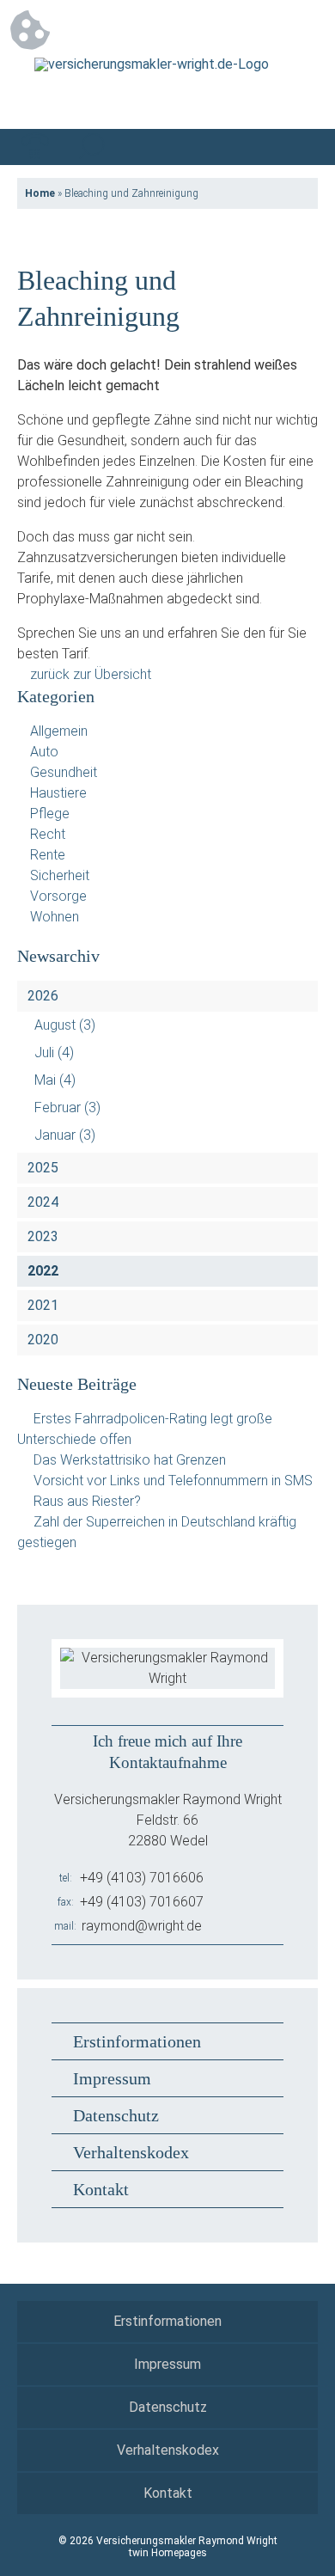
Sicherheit (60, 875)
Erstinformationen (137, 2041)
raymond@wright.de (142, 1926)
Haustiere (58, 793)
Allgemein (59, 731)
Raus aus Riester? (87, 1501)
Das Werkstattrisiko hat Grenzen (130, 1460)
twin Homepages (168, 2553)
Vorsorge (58, 896)
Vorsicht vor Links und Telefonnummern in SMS (173, 1481)
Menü (300, 147)
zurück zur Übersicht (91, 674)
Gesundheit (64, 772)
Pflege (50, 814)
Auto (44, 752)
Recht (48, 834)
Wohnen (55, 917)
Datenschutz (116, 2115)
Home (40, 193)
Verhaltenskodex (131, 2152)
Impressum (112, 2078)
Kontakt (101, 2189)
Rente (48, 855)
